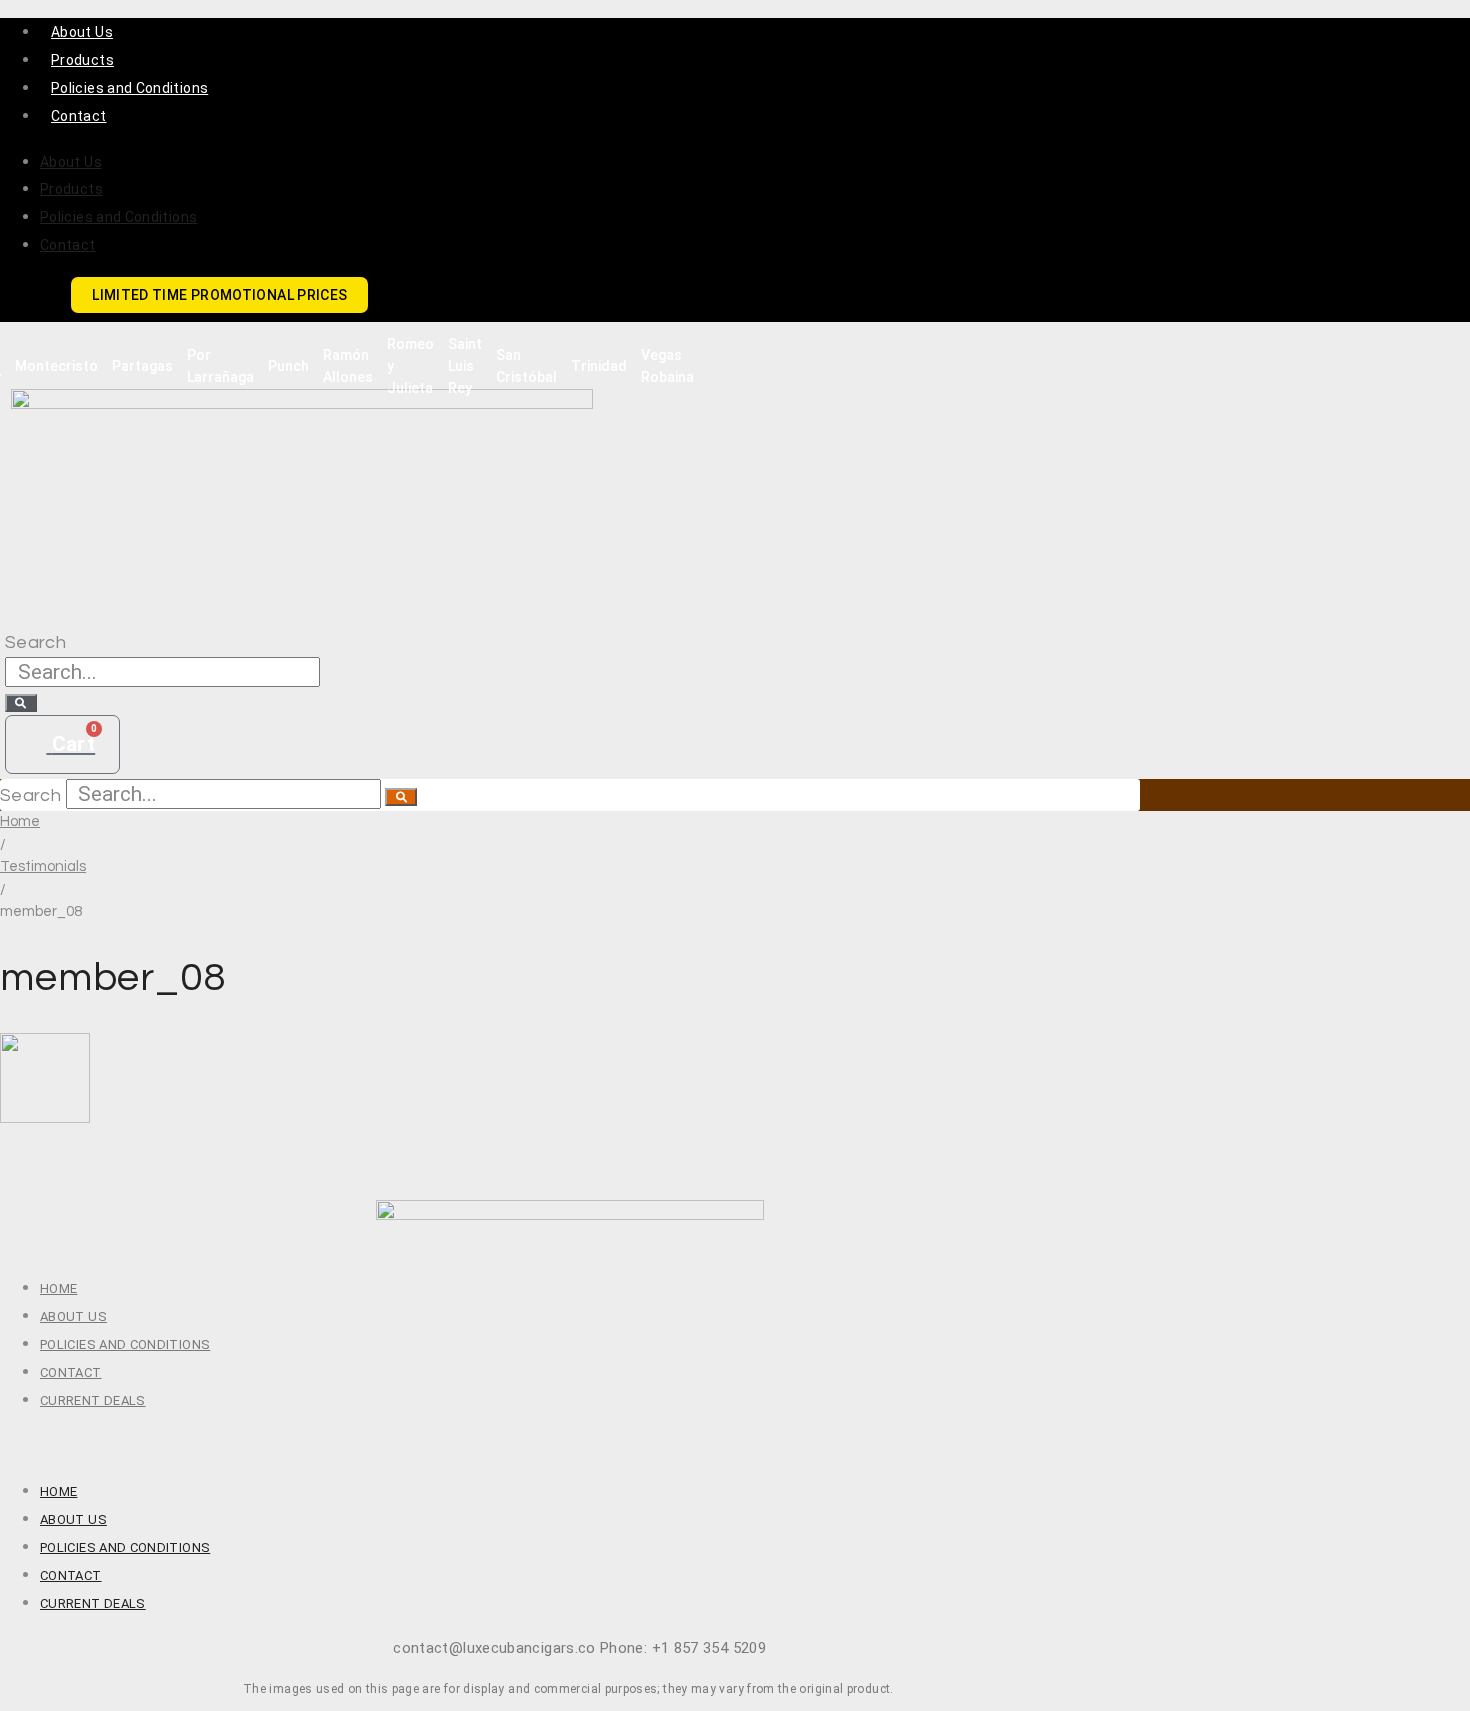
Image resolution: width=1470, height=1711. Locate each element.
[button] (570, 1445)
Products (82, 60)
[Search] (21, 703)
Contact (79, 116)
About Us (82, 32)
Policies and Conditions (129, 88)
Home (20, 821)
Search (35, 642)
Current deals (93, 1400)
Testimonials (43, 866)
